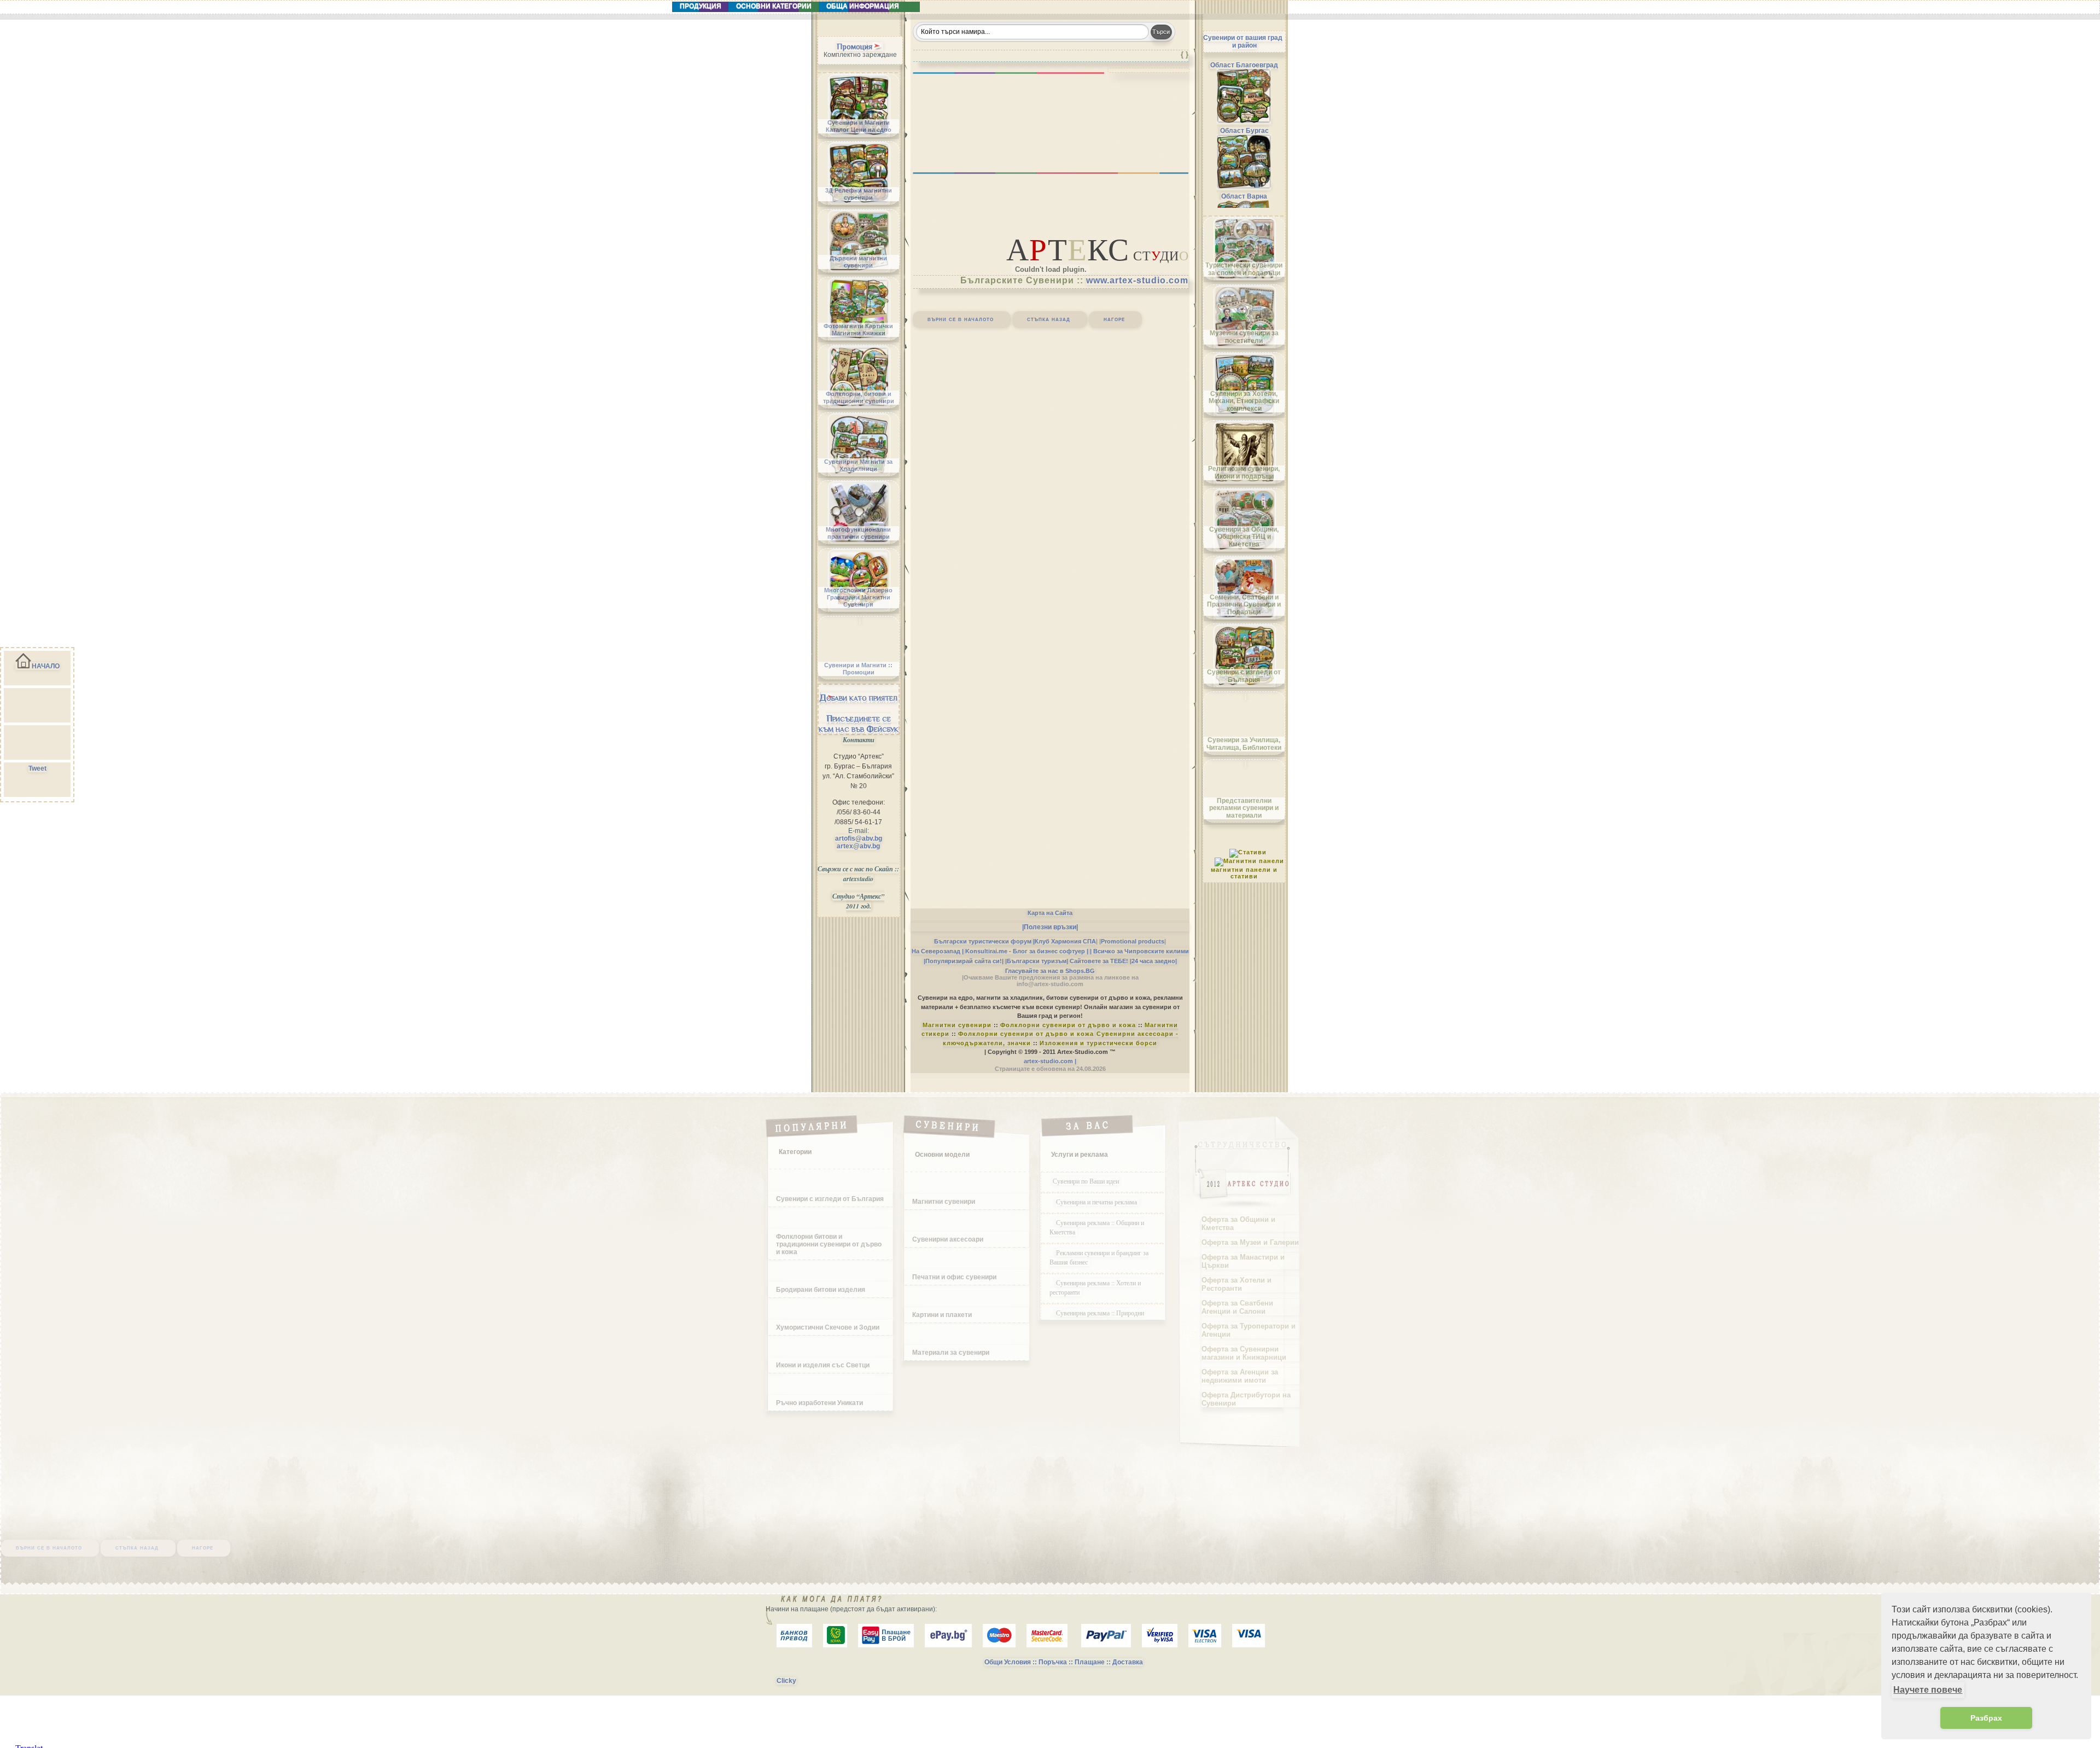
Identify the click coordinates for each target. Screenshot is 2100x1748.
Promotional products (1133, 941)
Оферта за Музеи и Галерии (1250, 1242)
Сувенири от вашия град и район (1243, 42)
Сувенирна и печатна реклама (1098, 1202)
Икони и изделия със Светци (823, 1365)
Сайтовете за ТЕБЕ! (1099, 961)
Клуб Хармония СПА (1065, 941)
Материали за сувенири (951, 1353)
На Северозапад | (938, 951)
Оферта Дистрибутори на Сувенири (1246, 1399)
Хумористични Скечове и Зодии (828, 1327)
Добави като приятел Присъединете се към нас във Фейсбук (859, 713)
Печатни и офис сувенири (954, 1277)
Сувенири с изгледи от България (830, 1199)
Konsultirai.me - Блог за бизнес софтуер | (1027, 951)
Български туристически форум (983, 941)
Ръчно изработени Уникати (819, 1403)
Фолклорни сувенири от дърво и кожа (1068, 1025)
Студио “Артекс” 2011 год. (858, 901)
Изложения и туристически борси (1098, 1043)
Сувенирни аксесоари (948, 1239)
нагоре (1114, 319)
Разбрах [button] (1986, 1718)
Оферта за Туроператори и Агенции (1249, 1330)
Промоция (854, 46)
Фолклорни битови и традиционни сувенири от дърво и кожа (829, 1244)
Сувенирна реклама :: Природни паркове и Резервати (1097, 1317)
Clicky (786, 1681)
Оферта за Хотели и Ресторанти (1236, 1284)
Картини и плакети (942, 1315)
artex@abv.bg (858, 846)
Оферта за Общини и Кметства (1238, 1223)
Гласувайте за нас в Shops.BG (1050, 971)
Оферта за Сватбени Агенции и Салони (1237, 1307)
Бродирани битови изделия (821, 1290)
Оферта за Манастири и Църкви (1243, 1261)
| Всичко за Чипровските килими (1139, 951)
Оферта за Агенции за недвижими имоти (1240, 1376)
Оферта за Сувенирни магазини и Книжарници (1244, 1353)
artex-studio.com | (1050, 1061)
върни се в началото (961, 319)
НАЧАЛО (46, 666)
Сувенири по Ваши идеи (1086, 1181)
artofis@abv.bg (859, 838)
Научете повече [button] (1928, 1690)
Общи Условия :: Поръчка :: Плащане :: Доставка (1064, 1662)
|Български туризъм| (1037, 961)
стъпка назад (1049, 319)
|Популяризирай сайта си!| (964, 961)
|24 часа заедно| (1153, 961)
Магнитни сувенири (957, 1025)
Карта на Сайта (1050, 913)
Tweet (37, 768)
